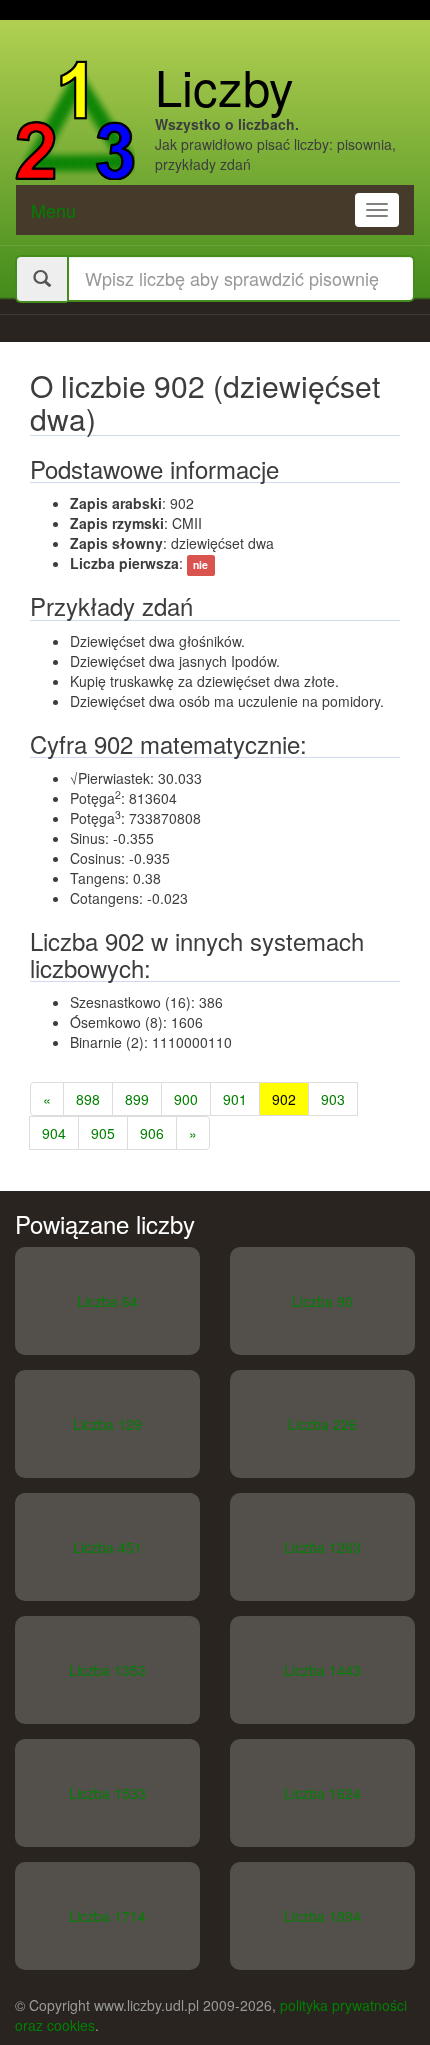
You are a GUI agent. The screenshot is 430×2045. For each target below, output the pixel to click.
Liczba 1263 (322, 1547)
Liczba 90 (322, 1301)
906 (152, 1133)
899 (137, 1099)
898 (88, 1099)
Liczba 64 (107, 1301)
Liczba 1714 (107, 1916)
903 (333, 1099)
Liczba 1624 (322, 1793)
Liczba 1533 (107, 1793)
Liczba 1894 (322, 1916)
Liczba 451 (107, 1547)
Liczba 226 (322, 1424)
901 (235, 1099)
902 (284, 1099)
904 (54, 1133)
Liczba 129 (107, 1424)
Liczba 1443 (322, 1670)
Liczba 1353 (107, 1670)
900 (186, 1099)
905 (103, 1133)
